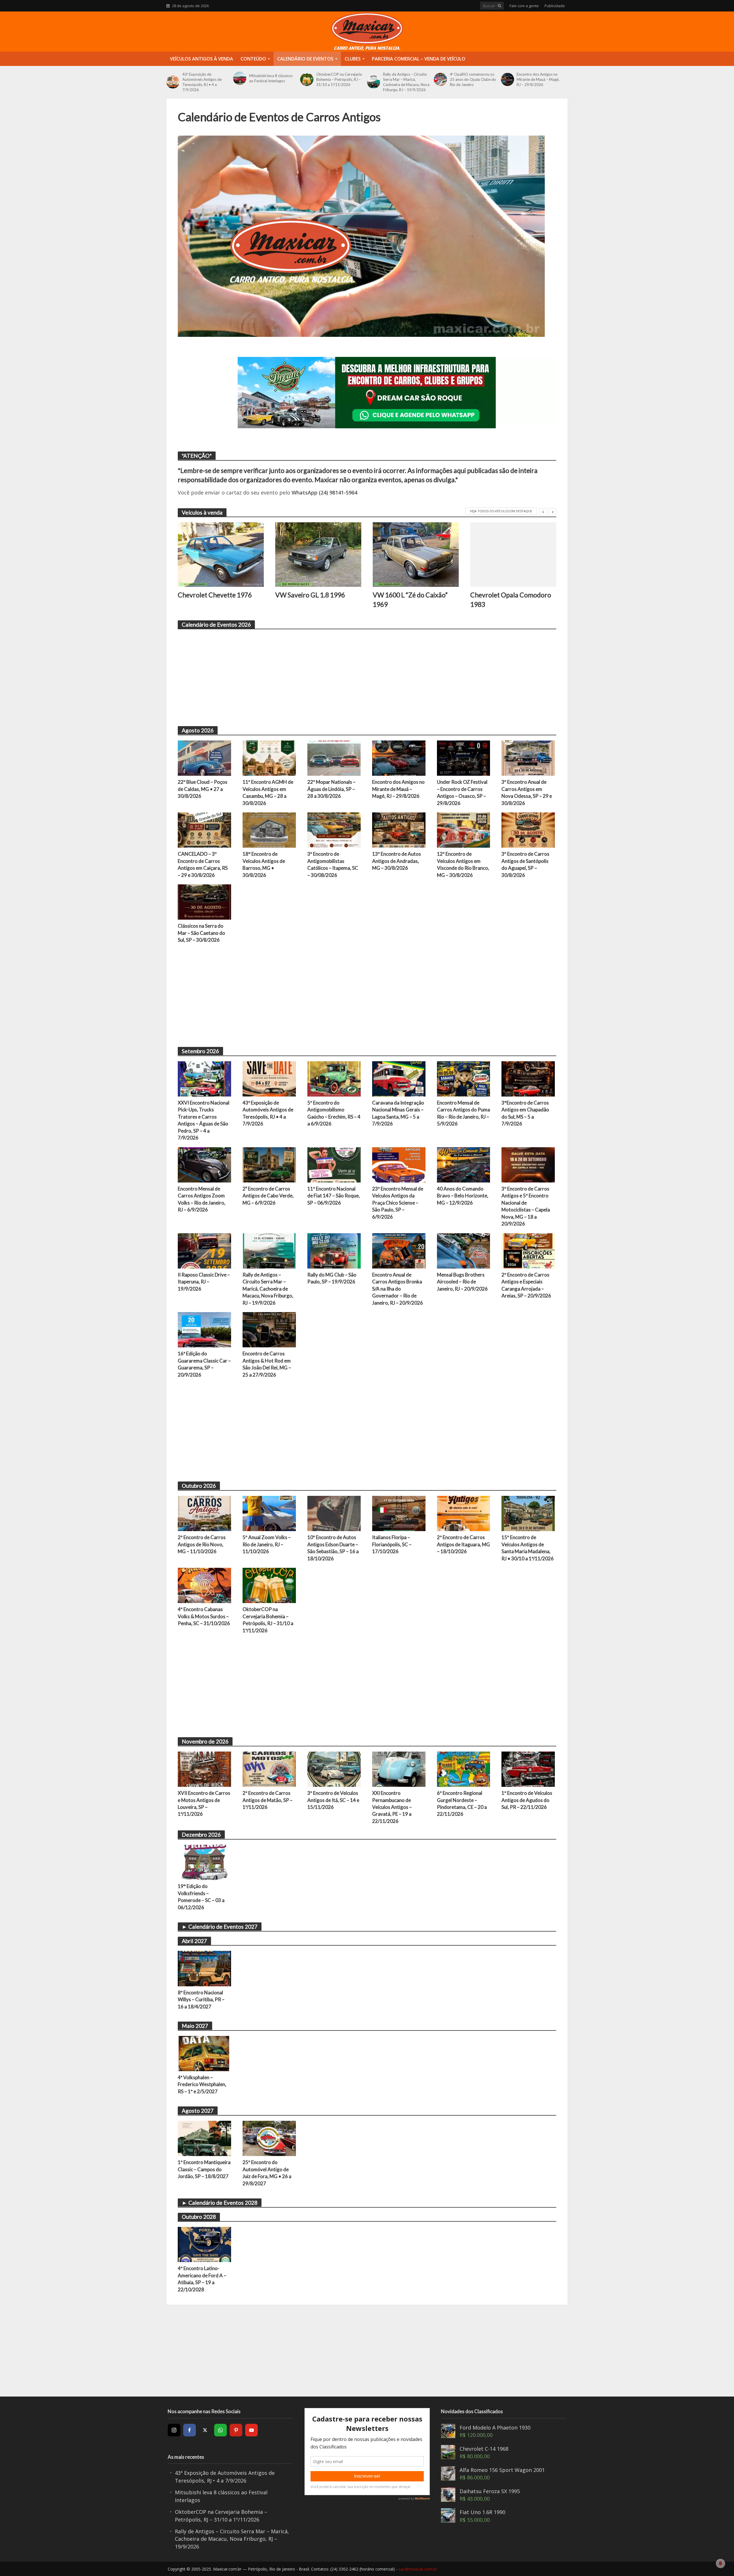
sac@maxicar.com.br (418, 2569)
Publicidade (555, 6)
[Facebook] (190, 2430)
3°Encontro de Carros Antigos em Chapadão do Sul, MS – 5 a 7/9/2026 (525, 1113)
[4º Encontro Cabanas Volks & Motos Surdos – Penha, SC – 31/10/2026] (204, 1585)
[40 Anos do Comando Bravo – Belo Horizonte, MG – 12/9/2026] (464, 1164)
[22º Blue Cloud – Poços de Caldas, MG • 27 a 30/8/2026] (204, 757)
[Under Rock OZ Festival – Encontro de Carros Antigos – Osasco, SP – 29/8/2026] (464, 757)
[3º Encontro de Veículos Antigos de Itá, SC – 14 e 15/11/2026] (334, 1768)
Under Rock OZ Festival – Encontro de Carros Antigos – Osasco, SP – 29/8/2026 (462, 792)
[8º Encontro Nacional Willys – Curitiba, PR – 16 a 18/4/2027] (204, 1968)
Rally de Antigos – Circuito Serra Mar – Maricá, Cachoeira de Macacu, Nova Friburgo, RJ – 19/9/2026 (406, 82)
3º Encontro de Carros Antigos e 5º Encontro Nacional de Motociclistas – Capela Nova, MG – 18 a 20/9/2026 (526, 1206)
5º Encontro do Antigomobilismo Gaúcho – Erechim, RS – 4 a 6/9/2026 (334, 1113)
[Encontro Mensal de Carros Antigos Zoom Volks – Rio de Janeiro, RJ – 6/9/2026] (204, 1164)
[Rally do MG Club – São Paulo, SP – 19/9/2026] (334, 1250)
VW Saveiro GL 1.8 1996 (310, 595)
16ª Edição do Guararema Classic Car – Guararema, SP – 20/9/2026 (204, 1364)
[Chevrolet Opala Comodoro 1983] (513, 555)
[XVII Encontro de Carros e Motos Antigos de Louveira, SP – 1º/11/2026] (204, 1768)
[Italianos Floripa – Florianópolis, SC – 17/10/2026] (399, 1513)
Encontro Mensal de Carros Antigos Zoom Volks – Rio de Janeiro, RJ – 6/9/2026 (202, 1199)
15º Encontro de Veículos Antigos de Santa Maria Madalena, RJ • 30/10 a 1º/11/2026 (528, 1548)
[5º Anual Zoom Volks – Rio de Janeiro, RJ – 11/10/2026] (269, 1513)
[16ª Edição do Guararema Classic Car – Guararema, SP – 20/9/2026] (204, 1329)
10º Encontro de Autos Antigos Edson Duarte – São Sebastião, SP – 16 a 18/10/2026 (333, 1548)
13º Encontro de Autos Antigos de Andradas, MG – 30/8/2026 (397, 861)
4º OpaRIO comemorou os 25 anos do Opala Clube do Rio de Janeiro (473, 79)
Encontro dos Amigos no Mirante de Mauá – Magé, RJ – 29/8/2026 (538, 79)
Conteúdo (253, 59)
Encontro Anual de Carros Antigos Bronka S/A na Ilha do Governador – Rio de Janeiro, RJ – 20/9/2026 (398, 1289)
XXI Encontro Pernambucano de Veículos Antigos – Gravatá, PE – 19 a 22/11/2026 (392, 1807)
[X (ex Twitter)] (205, 2430)
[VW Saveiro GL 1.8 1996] (318, 555)
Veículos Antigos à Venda (202, 59)
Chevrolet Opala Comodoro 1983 (511, 599)
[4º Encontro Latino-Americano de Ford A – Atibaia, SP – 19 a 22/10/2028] (204, 2244)
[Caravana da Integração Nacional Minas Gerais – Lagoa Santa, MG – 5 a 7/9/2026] (399, 1078)
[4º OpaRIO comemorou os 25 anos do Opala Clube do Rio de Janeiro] (440, 79)
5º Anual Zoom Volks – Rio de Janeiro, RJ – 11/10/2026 (267, 1544)
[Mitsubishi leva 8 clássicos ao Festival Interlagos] (240, 78)
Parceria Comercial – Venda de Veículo (419, 59)
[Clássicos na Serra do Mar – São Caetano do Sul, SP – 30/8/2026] (204, 902)
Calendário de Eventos (305, 59)
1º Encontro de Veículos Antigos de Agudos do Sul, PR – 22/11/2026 (527, 1800)
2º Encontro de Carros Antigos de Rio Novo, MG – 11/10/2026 (202, 1544)
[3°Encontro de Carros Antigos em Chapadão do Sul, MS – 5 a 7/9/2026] (528, 1078)
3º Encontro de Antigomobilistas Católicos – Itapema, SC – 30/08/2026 (333, 864)
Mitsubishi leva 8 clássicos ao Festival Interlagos (271, 78)
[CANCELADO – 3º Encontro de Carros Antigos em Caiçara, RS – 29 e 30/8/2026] (204, 830)
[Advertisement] (350, 675)
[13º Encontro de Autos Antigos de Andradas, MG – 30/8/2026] (399, 830)
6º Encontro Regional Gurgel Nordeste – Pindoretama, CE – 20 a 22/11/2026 (462, 1803)
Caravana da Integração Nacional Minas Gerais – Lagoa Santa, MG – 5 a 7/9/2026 (398, 1113)
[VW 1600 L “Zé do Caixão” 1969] (416, 555)
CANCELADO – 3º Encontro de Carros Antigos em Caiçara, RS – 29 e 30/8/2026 (203, 864)
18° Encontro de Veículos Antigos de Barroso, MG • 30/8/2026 (264, 864)
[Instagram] (174, 2430)
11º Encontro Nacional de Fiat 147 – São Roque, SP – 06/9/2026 (334, 1196)
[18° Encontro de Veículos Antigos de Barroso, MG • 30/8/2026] (269, 830)
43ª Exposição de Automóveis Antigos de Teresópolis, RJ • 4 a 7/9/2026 (202, 82)
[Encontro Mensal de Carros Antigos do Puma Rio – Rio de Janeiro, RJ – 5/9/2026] (464, 1078)
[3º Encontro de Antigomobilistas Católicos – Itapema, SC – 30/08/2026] (334, 830)
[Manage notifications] (721, 2563)
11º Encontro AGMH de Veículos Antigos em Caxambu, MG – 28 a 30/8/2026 (268, 792)
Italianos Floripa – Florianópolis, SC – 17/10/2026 (392, 1544)
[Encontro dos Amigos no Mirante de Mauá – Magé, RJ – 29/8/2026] (507, 79)
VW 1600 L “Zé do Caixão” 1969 (410, 599)
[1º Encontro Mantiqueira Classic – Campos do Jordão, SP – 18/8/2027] (204, 2138)
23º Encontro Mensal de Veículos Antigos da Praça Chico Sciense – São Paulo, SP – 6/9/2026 (398, 1203)
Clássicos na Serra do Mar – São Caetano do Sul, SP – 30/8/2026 (201, 933)
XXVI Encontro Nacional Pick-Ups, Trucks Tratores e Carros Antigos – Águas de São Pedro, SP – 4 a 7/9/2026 (204, 1120)
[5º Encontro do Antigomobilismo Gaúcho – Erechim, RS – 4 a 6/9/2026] (334, 1078)
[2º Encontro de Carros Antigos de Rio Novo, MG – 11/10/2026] (204, 1513)
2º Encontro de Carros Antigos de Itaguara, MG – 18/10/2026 (463, 1544)
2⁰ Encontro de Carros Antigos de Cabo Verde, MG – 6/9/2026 (268, 1196)
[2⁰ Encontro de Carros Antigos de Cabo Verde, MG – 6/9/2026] (269, 1164)
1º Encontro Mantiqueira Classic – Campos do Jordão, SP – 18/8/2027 (204, 2169)
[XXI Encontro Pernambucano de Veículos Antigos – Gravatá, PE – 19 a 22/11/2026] (399, 1768)
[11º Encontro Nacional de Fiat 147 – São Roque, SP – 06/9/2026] (334, 1164)
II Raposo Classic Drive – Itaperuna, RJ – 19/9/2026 (204, 1282)
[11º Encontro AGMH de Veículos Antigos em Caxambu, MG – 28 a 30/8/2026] (269, 757)
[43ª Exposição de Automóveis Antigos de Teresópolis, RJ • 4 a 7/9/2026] (173, 82)
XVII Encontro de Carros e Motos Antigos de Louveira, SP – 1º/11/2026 (204, 1803)
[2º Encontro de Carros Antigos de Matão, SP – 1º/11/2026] (269, 1768)
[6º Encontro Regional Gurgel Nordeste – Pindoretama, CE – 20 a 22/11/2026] (464, 1768)
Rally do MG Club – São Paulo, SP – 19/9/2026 (332, 1278)
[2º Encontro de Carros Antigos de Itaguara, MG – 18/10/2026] (464, 1513)
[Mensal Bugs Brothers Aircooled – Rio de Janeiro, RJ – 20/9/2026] (464, 1250)
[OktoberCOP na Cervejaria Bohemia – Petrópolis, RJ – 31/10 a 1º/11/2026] (307, 79)
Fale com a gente (524, 6)
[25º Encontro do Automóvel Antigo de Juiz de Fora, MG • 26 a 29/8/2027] (269, 2138)
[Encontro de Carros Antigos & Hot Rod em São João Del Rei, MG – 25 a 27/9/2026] (269, 1329)
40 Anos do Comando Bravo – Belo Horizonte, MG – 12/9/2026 (463, 1196)
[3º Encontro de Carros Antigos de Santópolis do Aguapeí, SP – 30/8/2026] (528, 830)
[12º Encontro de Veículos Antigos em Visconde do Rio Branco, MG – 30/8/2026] (464, 830)
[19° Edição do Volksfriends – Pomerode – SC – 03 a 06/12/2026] (204, 1862)
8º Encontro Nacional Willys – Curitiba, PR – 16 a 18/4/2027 (201, 2000)
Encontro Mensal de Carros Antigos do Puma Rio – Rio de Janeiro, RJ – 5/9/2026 (463, 1113)
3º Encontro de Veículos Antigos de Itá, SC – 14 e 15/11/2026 (333, 1800)
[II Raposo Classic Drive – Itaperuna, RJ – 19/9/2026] (204, 1250)
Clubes (353, 59)
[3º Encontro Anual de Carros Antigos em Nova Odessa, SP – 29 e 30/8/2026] (528, 757)
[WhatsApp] (220, 2430)
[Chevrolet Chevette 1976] (221, 555)
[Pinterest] (236, 2430)
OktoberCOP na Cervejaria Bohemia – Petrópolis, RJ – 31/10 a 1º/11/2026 (339, 79)
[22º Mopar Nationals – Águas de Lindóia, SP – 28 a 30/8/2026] (334, 757)
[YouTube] (251, 2430)
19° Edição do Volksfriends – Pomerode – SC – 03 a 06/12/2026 (201, 1897)
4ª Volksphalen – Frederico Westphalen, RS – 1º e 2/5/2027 (202, 2084)
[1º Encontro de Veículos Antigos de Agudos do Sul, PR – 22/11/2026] (528, 1768)
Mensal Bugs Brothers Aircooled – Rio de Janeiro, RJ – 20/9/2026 (462, 1282)
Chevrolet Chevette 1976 (215, 595)
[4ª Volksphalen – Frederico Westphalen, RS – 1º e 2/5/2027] (204, 2053)
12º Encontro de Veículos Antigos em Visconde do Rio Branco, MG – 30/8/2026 (463, 864)
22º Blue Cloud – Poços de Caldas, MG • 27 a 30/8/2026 (203, 789)
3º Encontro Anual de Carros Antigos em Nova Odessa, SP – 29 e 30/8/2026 (527, 792)
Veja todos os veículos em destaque (501, 511)
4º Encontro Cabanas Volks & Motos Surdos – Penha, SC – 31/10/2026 (204, 1616)
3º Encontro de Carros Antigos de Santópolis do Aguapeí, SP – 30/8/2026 (525, 864)
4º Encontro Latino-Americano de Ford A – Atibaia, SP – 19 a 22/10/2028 (202, 2279)
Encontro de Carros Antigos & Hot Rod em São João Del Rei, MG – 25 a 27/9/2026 (267, 1364)
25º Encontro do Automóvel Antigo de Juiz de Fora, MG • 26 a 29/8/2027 (267, 2173)
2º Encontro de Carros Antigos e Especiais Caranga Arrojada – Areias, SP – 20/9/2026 (526, 1285)
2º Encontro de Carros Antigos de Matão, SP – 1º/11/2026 (268, 1800)
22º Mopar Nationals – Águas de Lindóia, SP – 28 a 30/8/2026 (331, 789)
